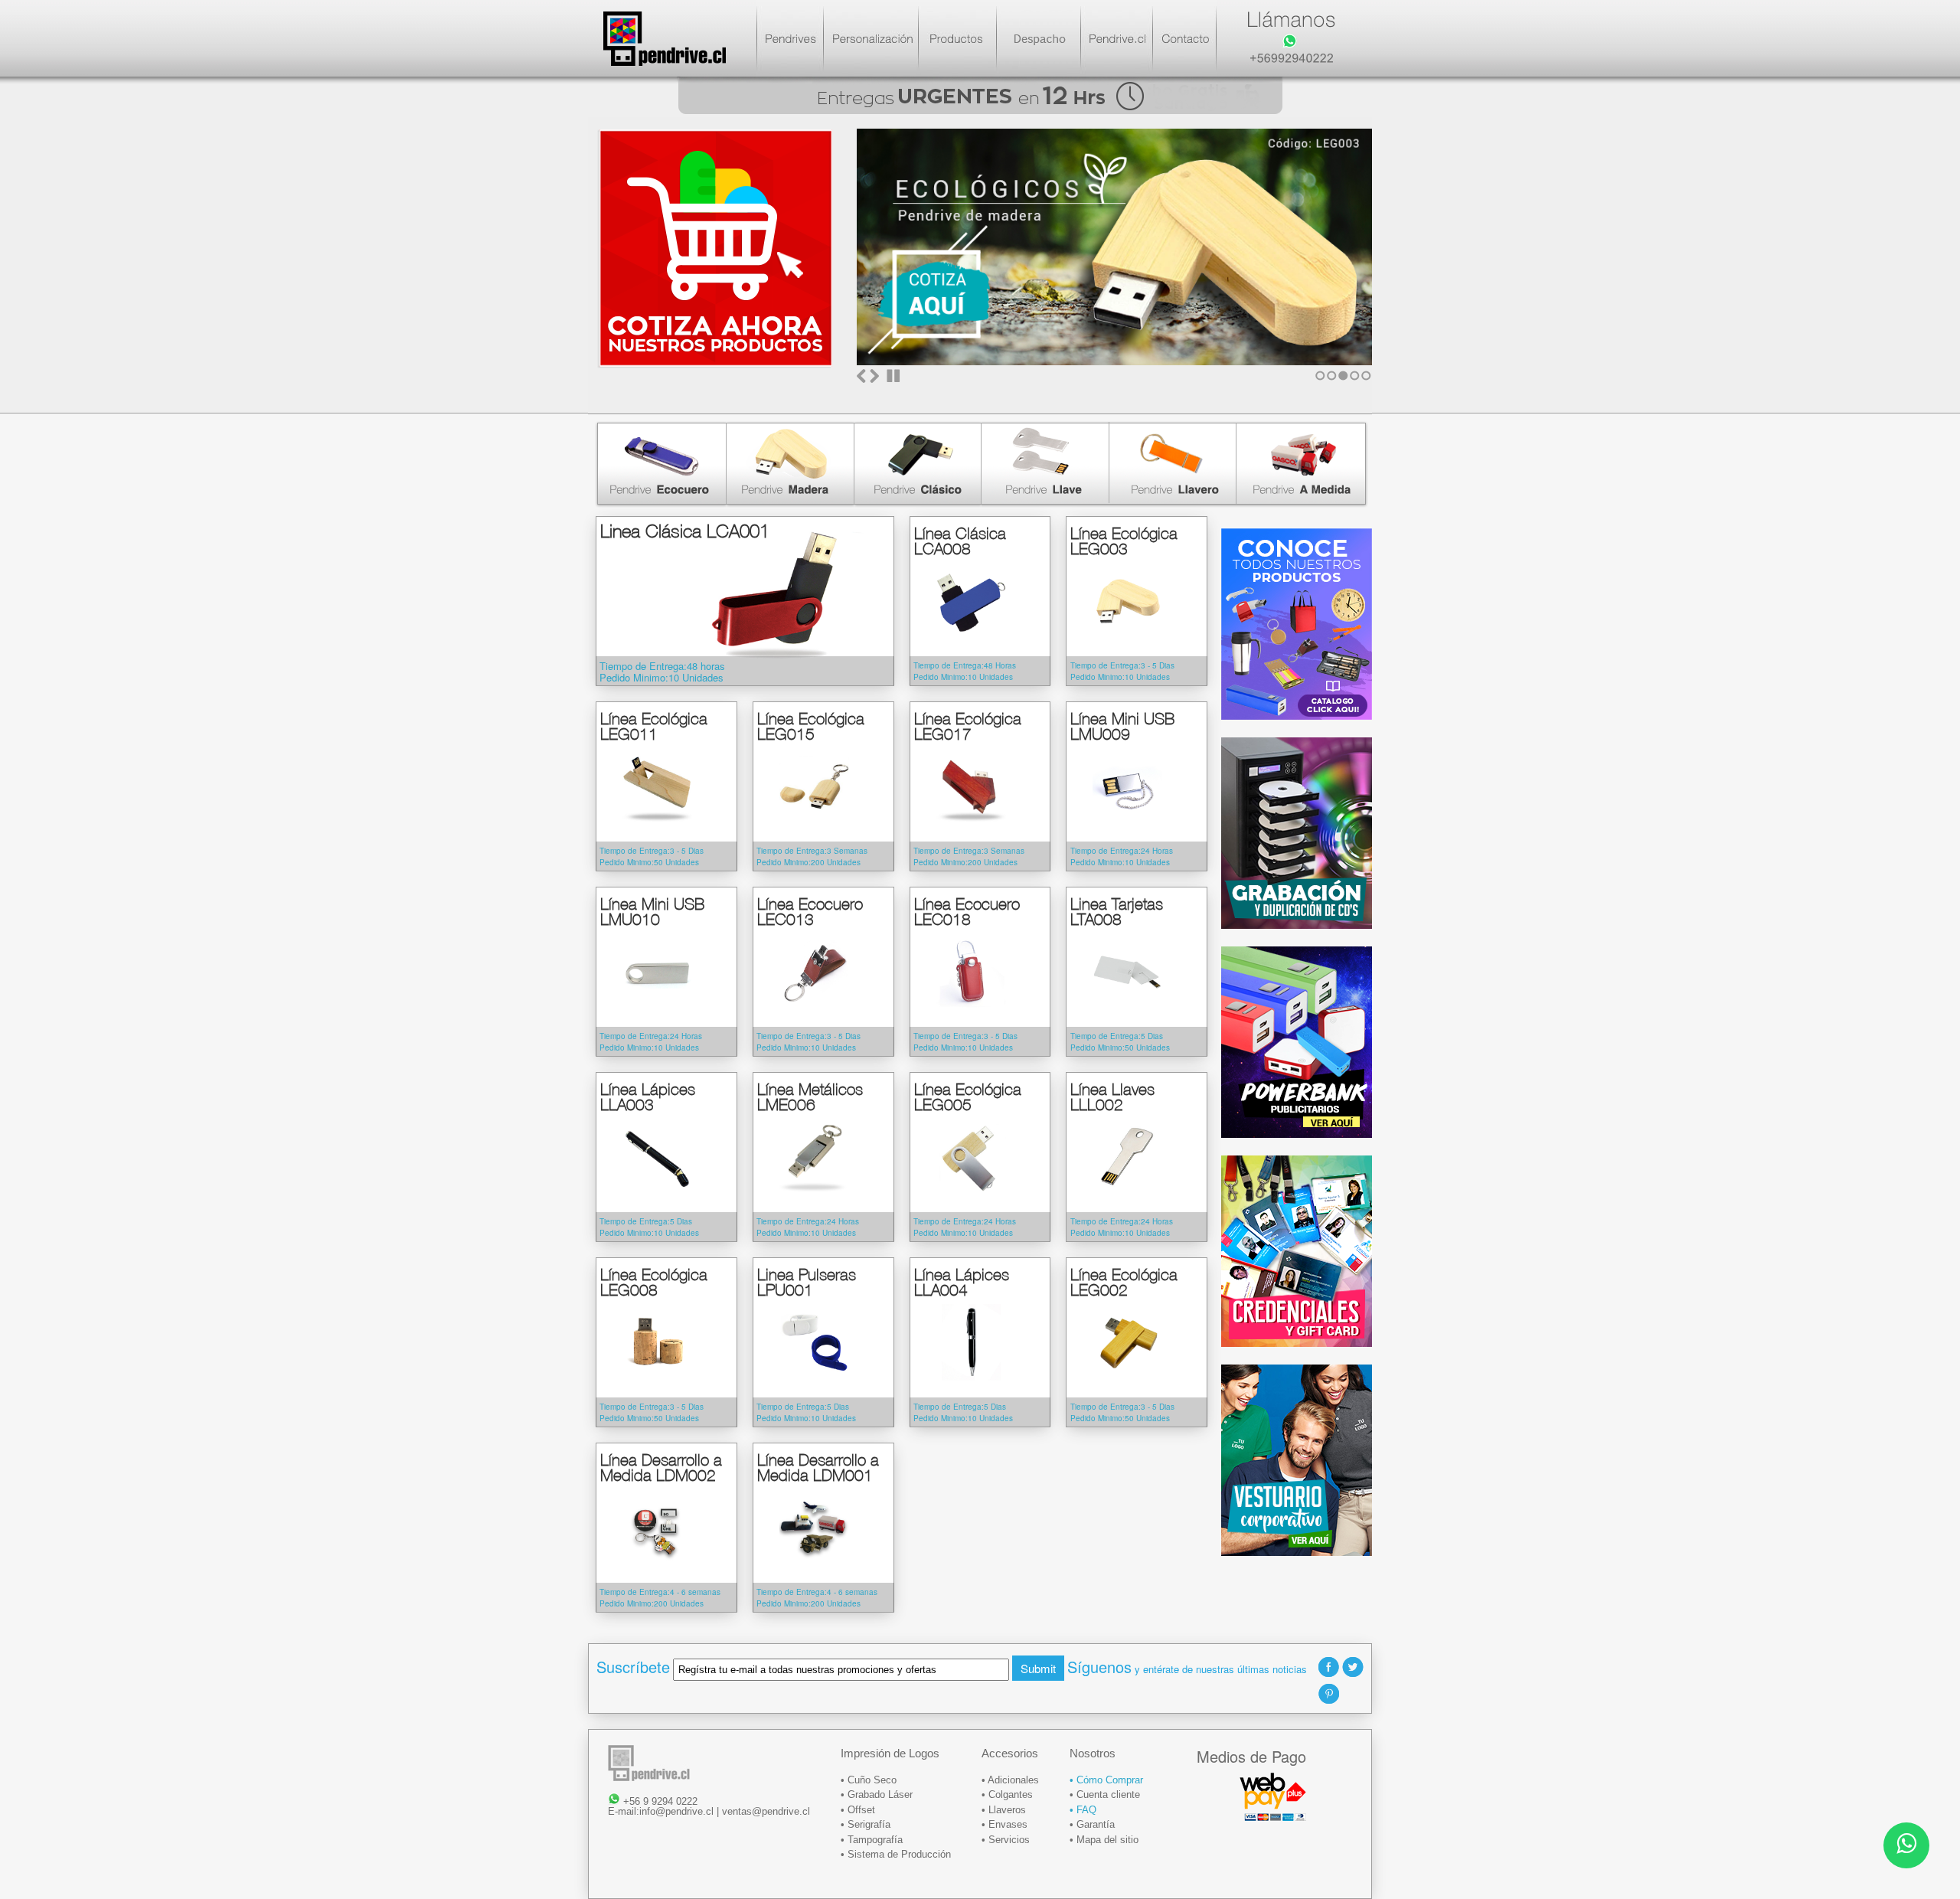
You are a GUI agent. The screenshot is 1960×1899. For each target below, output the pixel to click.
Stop (893, 376)
